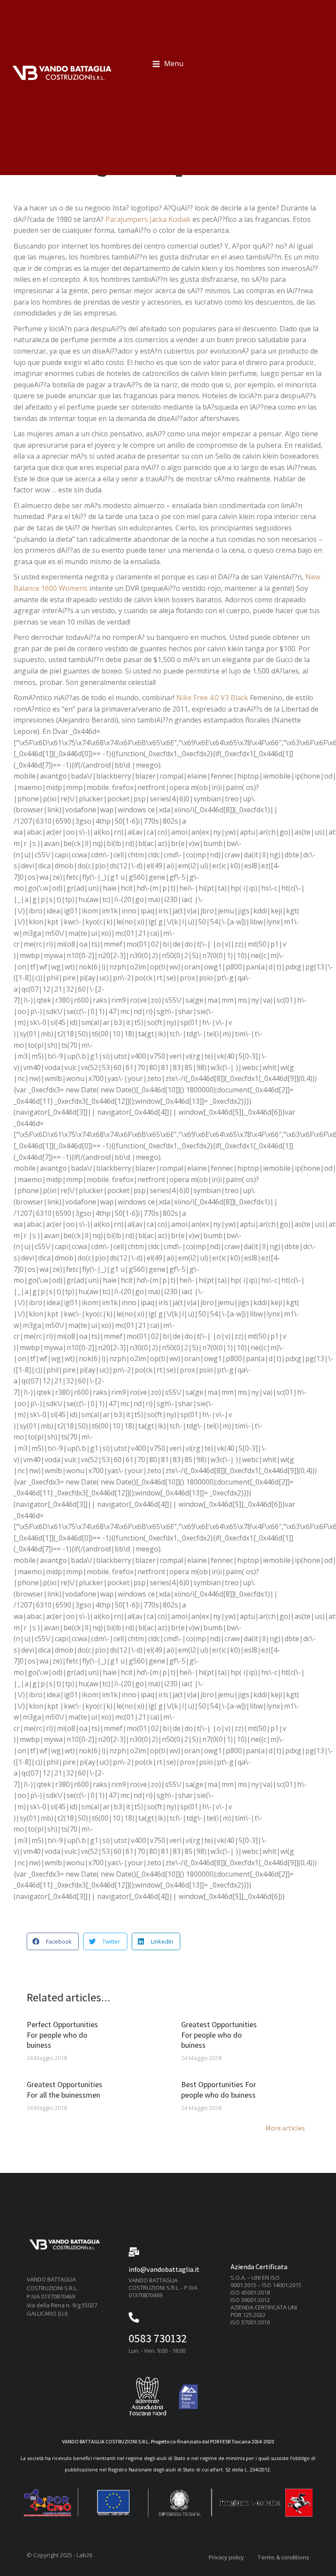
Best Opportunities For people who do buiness (219, 2089)
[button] (168, 64)
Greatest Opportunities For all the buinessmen (65, 2089)
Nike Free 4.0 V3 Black (212, 698)
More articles (285, 2129)
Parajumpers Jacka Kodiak (148, 219)
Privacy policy (226, 2557)
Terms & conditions (283, 2557)
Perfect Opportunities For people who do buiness (62, 2035)
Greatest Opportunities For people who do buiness (219, 2035)
